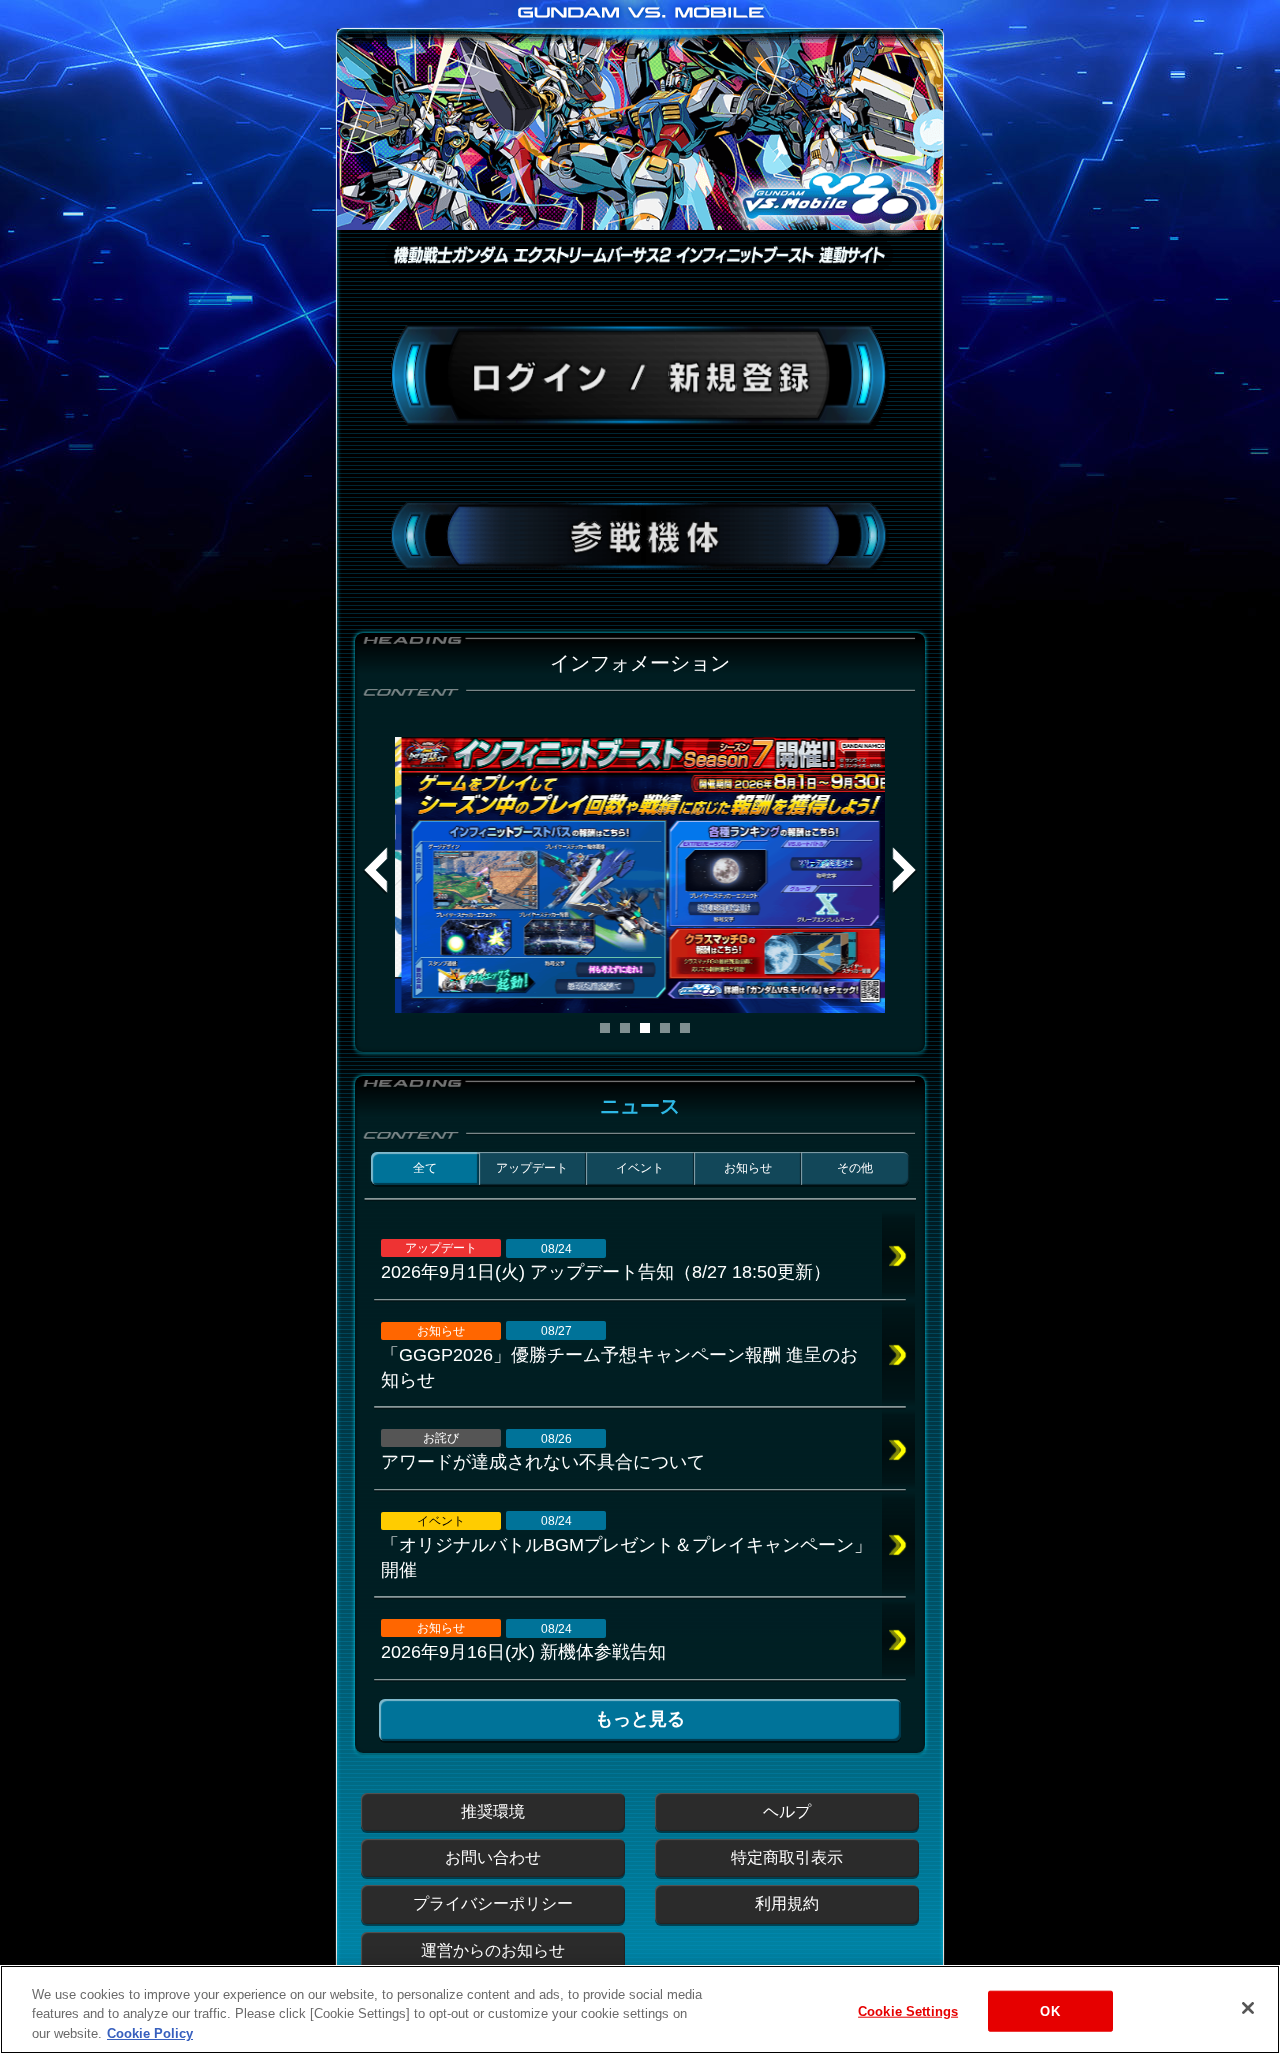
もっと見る (640, 1719)
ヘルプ (787, 1811)
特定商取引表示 (787, 1857)
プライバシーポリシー (493, 1903)
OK (1049, 2010)
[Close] (1248, 2008)
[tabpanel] (640, 875)
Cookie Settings (908, 2010)
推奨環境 (493, 1811)
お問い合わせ (493, 1857)
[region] (640, 2009)
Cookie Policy (150, 2033)
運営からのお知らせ (493, 1950)
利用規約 (787, 1903)
